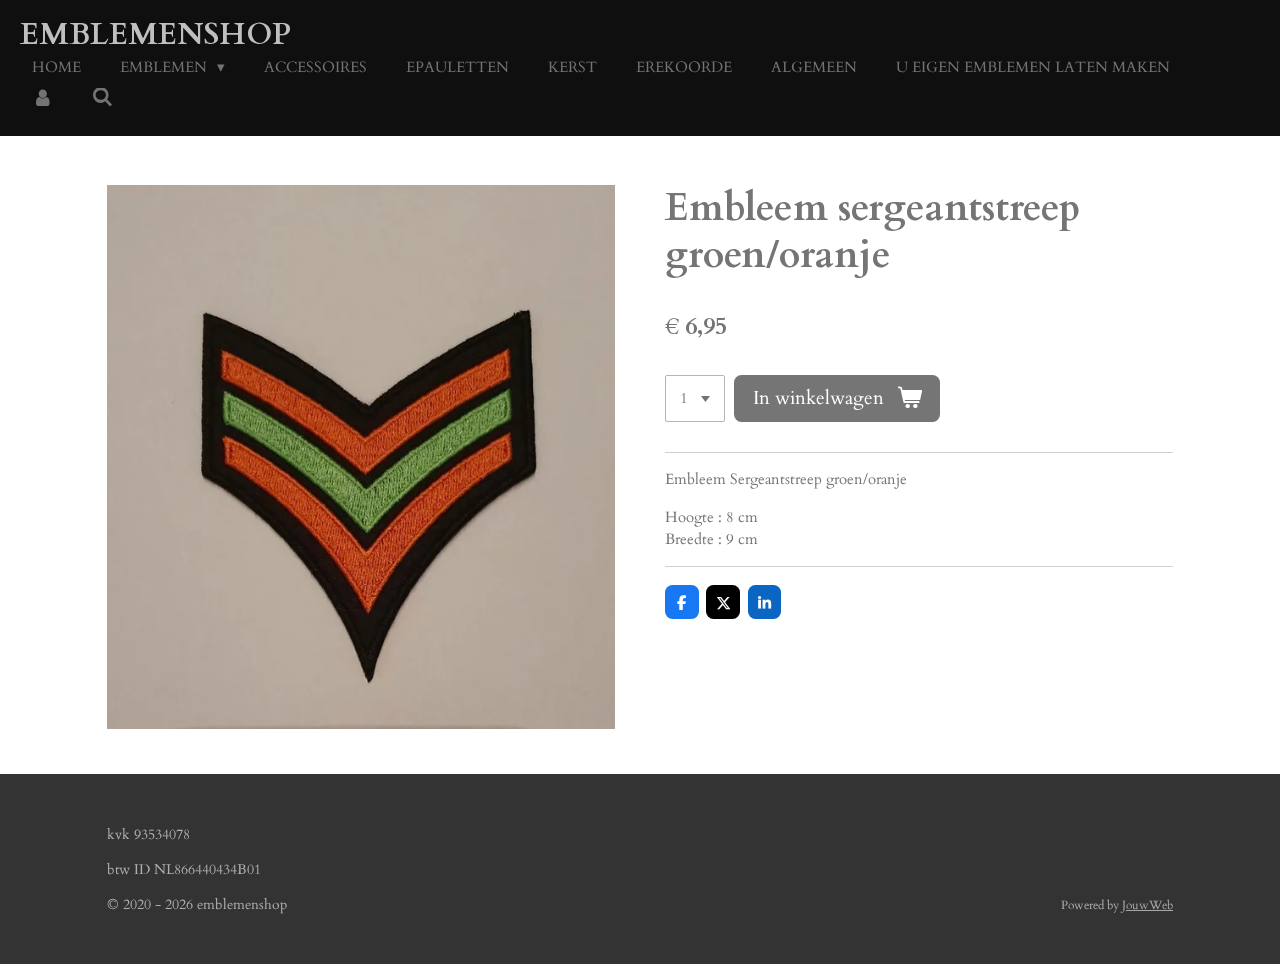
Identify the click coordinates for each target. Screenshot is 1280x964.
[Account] (42, 99)
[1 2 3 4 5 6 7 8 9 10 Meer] (695, 398)
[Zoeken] (102, 98)
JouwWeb (1147, 905)
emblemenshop (155, 34)
